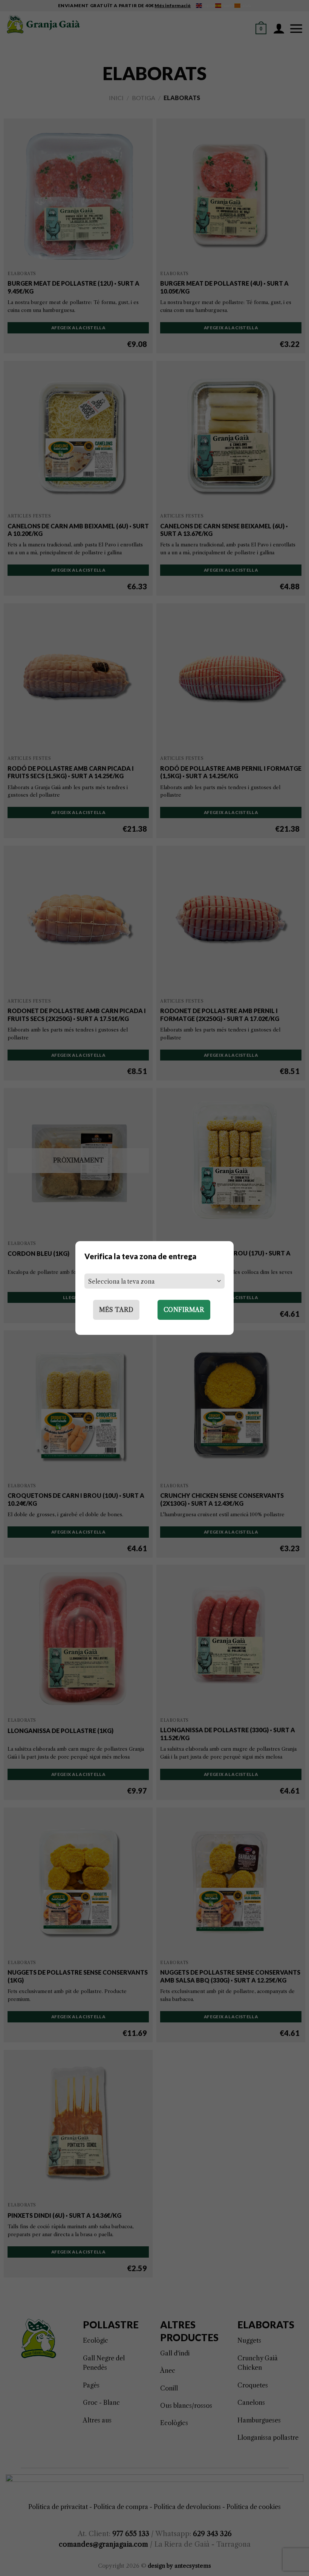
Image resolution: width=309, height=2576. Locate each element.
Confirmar (184, 1310)
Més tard (116, 1310)
